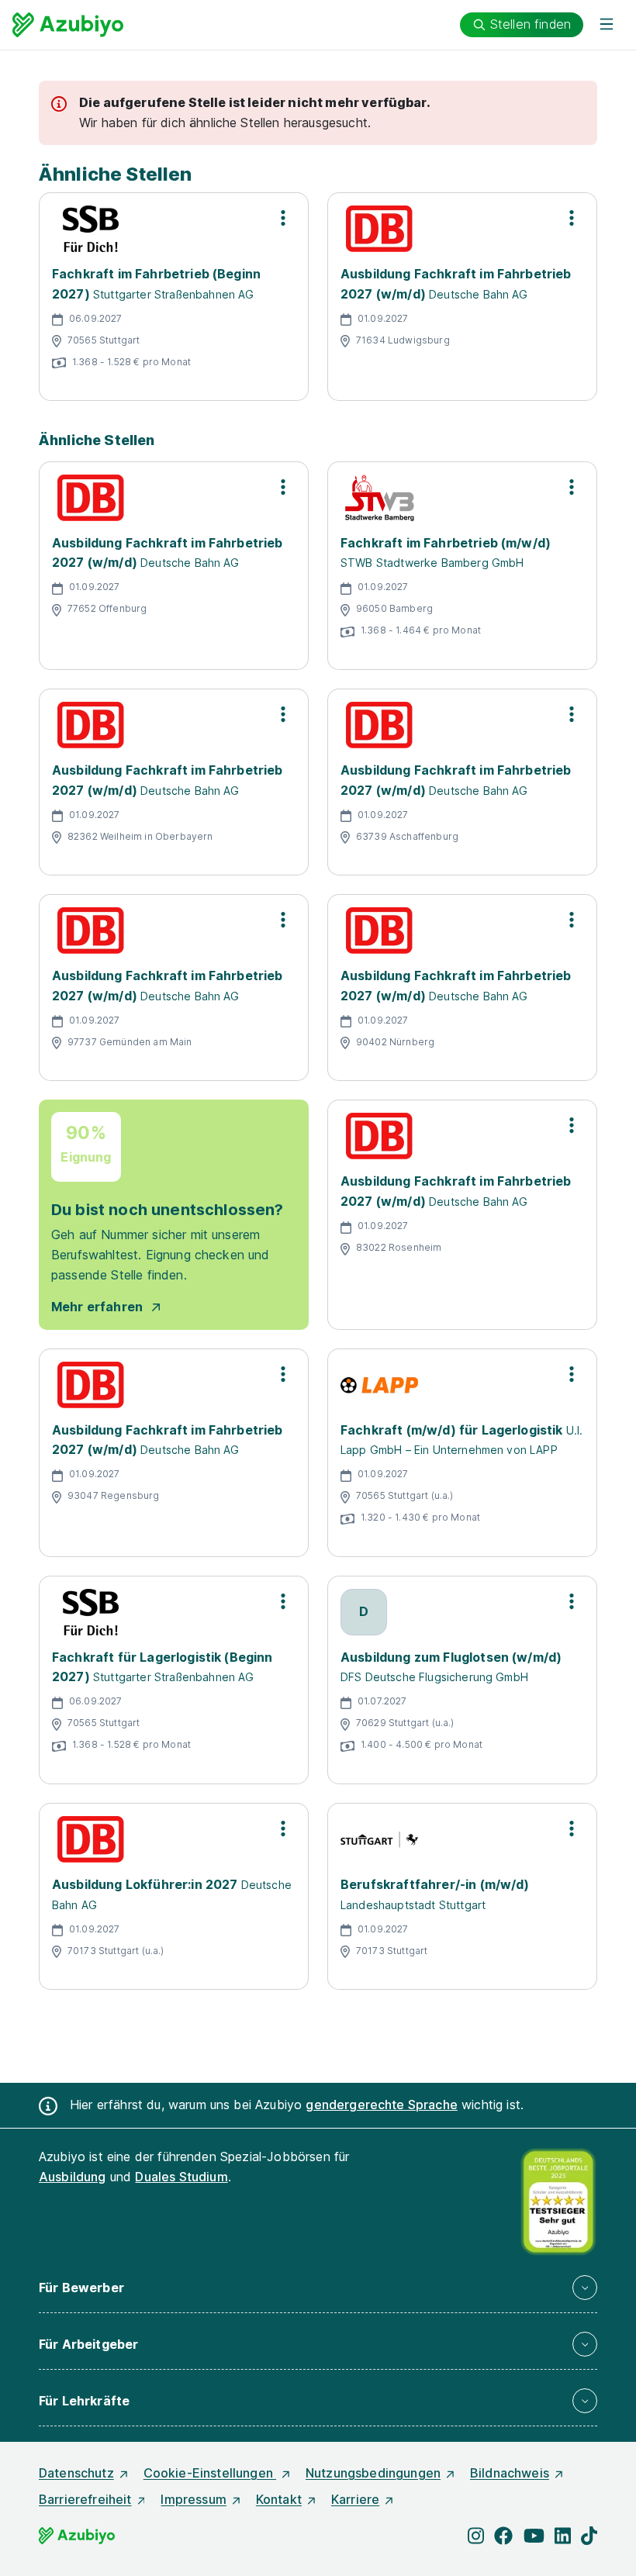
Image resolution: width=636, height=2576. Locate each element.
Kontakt (279, 2499)
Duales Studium (181, 2177)
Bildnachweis (510, 2473)
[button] (318, 2288)
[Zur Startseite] (68, 25)
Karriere (355, 2499)
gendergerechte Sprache (382, 2105)
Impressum (193, 2499)
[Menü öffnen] (607, 25)
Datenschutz (76, 2473)
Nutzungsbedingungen (373, 2473)
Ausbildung (73, 2177)
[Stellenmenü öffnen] (283, 218)
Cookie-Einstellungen (210, 2473)
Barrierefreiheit (85, 2499)
